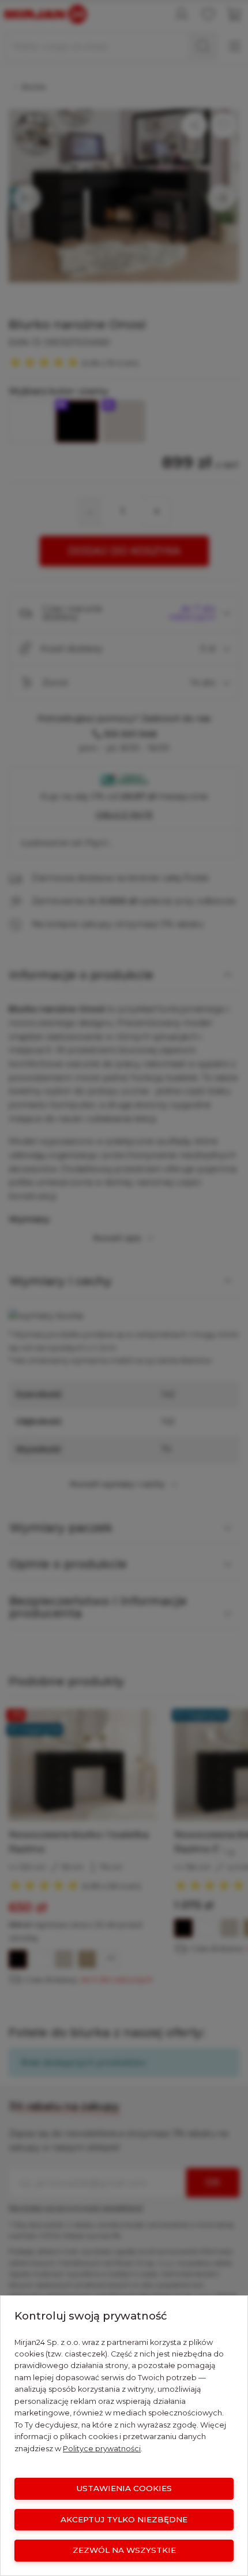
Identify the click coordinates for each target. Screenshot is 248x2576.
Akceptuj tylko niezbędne (124, 2519)
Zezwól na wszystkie (124, 2550)
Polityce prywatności (102, 2449)
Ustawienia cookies (124, 2488)
